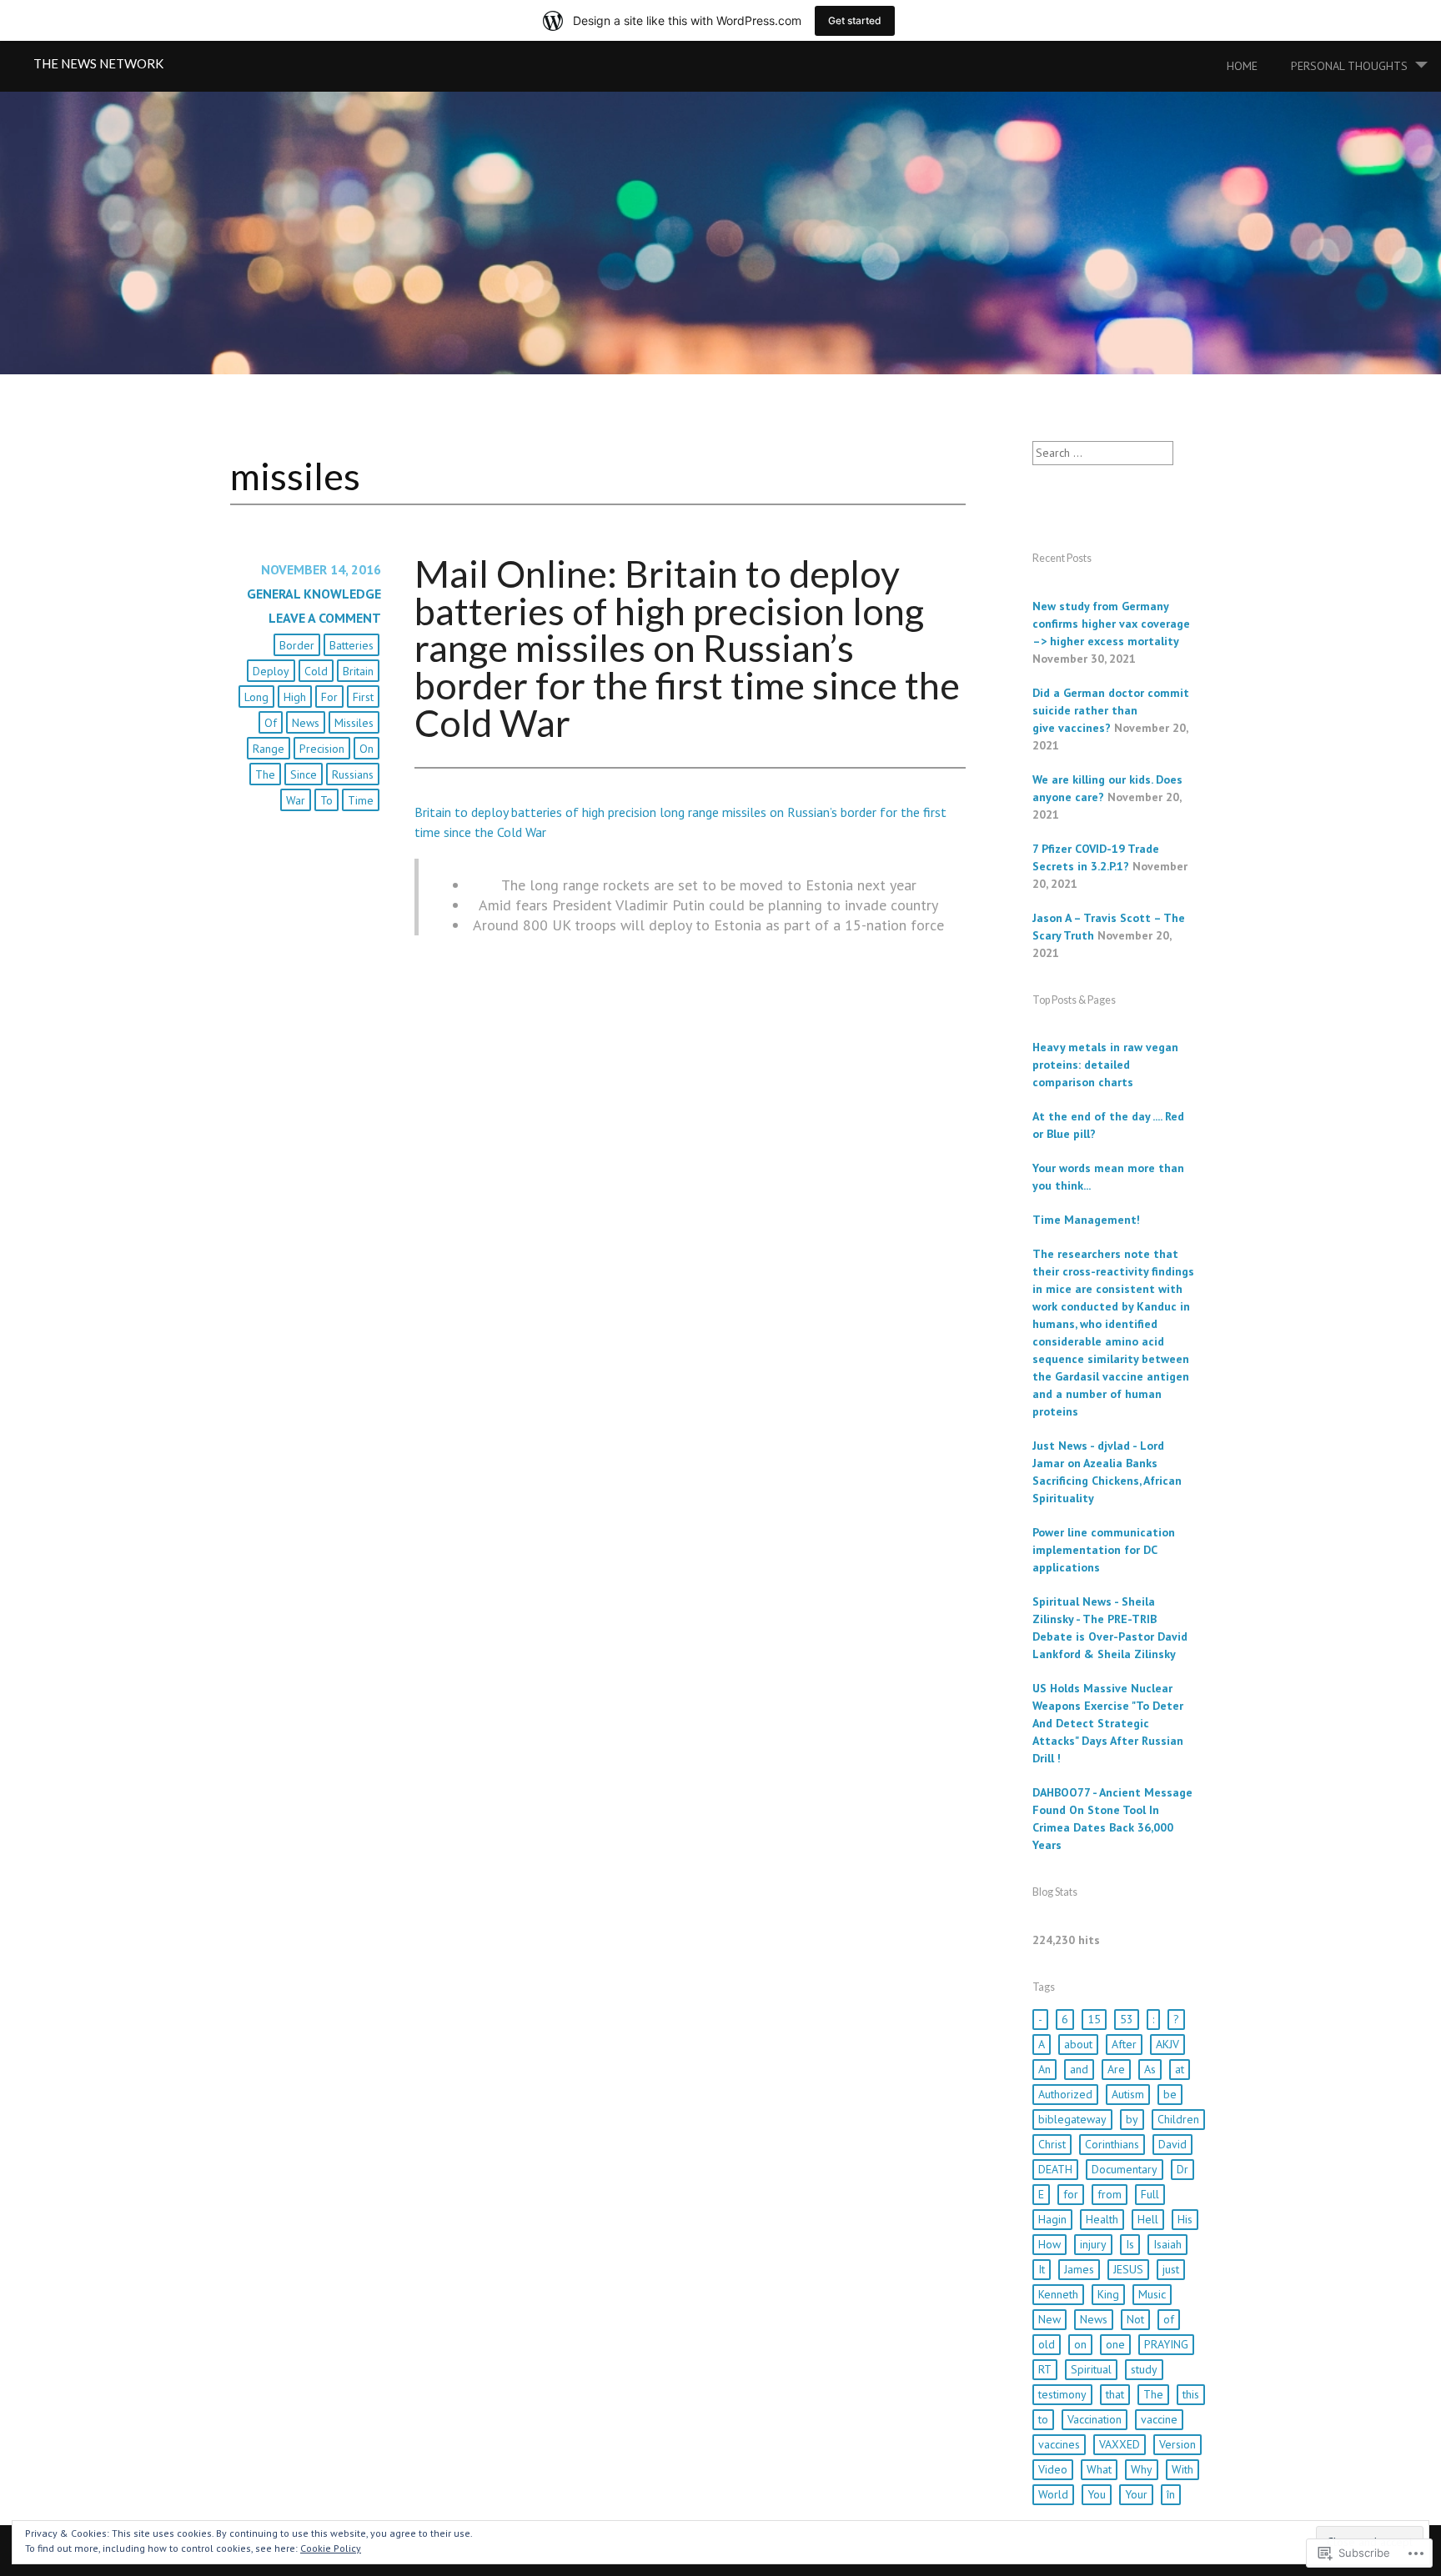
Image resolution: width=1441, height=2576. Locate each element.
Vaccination (1095, 2419)
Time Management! (1086, 1220)
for (329, 697)
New (1049, 2319)
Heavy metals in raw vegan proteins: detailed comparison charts (1105, 1065)
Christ (1052, 2144)
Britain (358, 671)
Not (1135, 2319)
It (1042, 2269)
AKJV (1167, 2044)
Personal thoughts (1349, 66)
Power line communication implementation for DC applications (1104, 1550)
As (1150, 2069)
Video (1053, 2469)
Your (1136, 2494)
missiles (354, 723)
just (1171, 2269)
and (1079, 2069)
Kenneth (1058, 2294)
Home (1242, 66)
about (1078, 2044)
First (363, 697)
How (1049, 2244)
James (1079, 2269)
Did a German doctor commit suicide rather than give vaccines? (1111, 710)
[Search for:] (1103, 453)
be (1170, 2094)
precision (322, 749)
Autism (1128, 2094)
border (297, 645)
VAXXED (1120, 2444)
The (265, 774)
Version (1177, 2444)
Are (1116, 2069)
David (1172, 2144)
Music (1152, 2294)
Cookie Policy (331, 2548)
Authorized (1065, 2094)
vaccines (1059, 2444)
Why (1142, 2469)
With (1182, 2469)
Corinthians (1112, 2144)
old (1047, 2344)
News (306, 723)
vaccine (1159, 2419)
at (1180, 2069)
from (1110, 2194)
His (1185, 2219)
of (271, 723)
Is (1130, 2244)
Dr (1182, 2169)
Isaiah (1167, 2244)
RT (1045, 2369)
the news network (98, 63)
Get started (855, 20)
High (295, 697)
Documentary (1125, 2169)
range (269, 749)
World (1053, 2494)
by (1132, 2119)
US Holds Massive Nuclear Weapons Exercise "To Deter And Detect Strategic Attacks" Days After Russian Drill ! (1108, 1723)
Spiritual (1091, 2369)
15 (1094, 2019)
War (296, 800)
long (256, 697)
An (1044, 2069)
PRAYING (1166, 2344)
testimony (1062, 2394)
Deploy (271, 671)
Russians (353, 774)
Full (1150, 2194)
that (1115, 2394)
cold (316, 671)
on (367, 749)
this (1191, 2394)
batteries (351, 645)
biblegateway (1072, 2119)
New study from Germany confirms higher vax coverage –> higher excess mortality (1111, 624)
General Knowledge (314, 594)
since (304, 774)
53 (1127, 2019)
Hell (1148, 2219)
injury (1093, 2244)
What (1099, 2469)
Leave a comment (325, 618)
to (326, 800)
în (1171, 2494)
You (1097, 2494)
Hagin (1052, 2219)
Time (361, 800)
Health (1102, 2219)
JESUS (1128, 2269)
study (1144, 2369)
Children (1178, 2119)
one (1115, 2344)
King (1108, 2294)
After (1124, 2044)
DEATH (1055, 2169)
